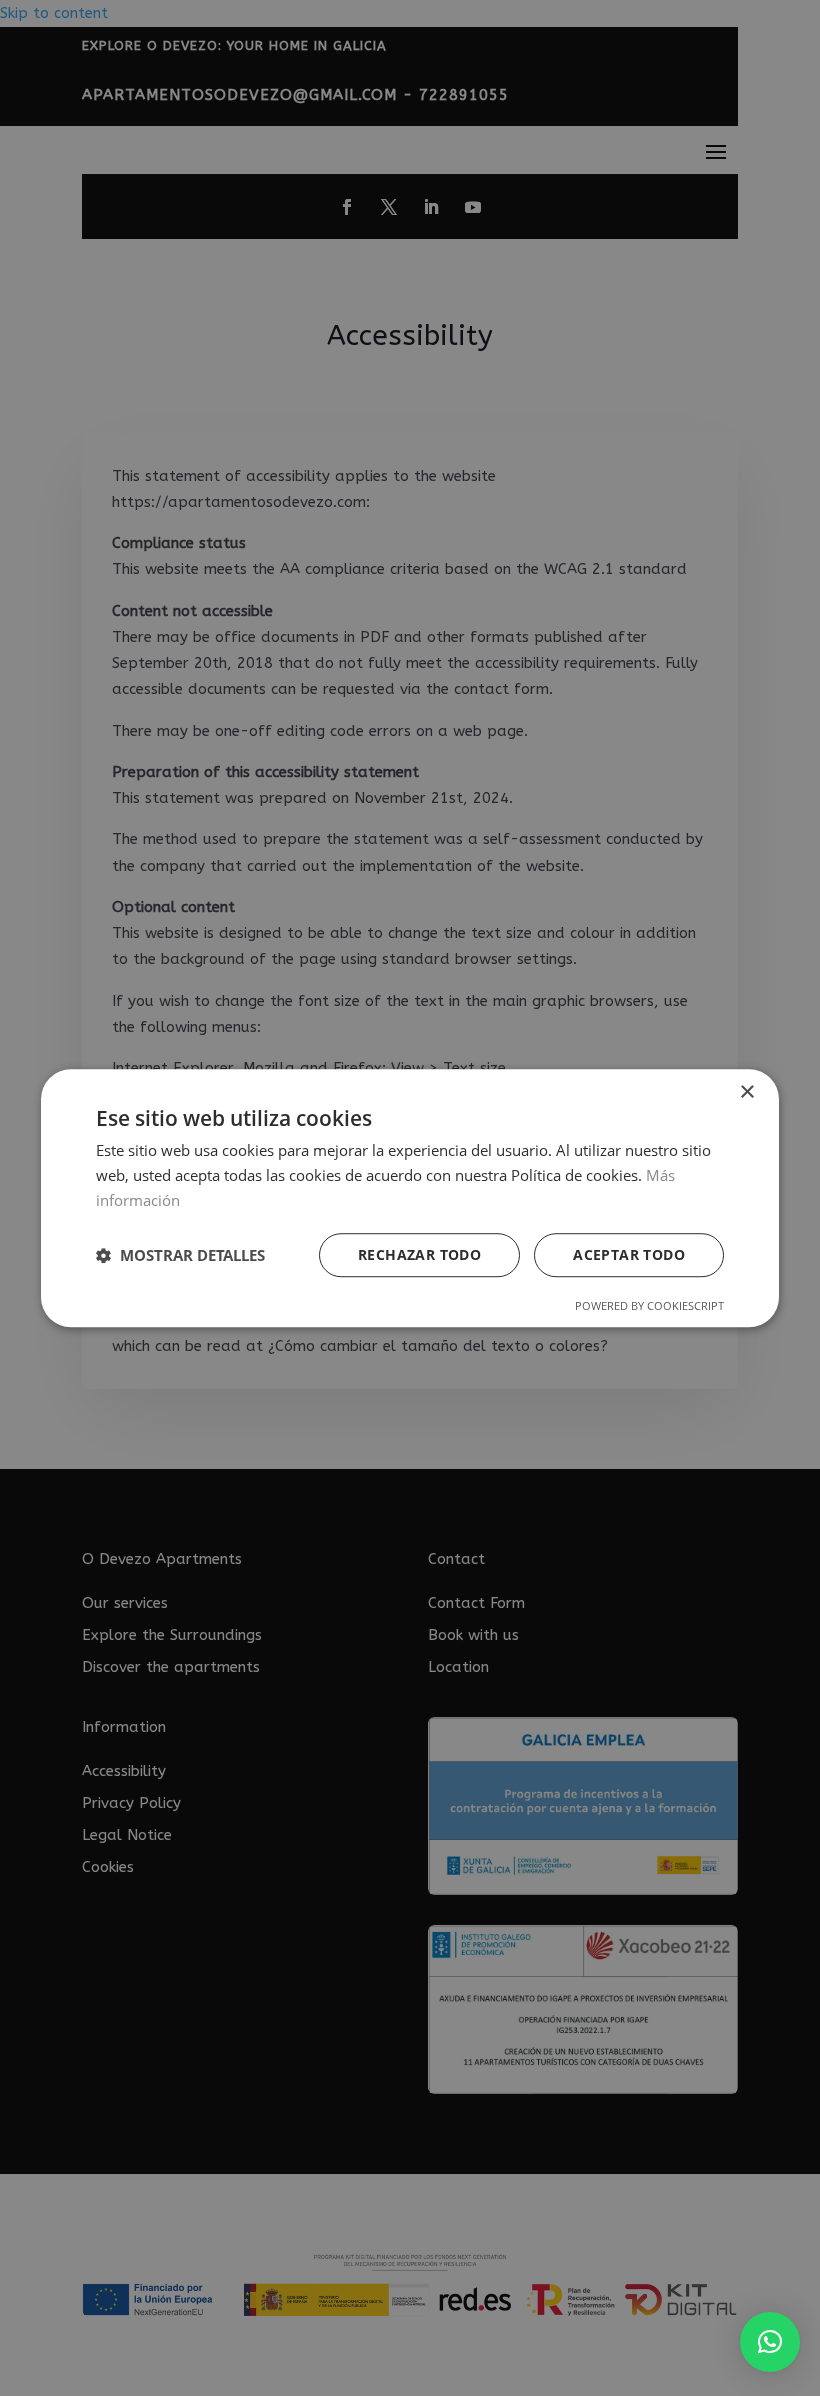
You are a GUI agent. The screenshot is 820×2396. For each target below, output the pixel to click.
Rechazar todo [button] (419, 1254)
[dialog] (410, 1198)
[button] (180, 1255)
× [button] (746, 1092)
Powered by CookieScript (649, 1305)
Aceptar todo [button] (629, 1254)
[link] (770, 2342)
